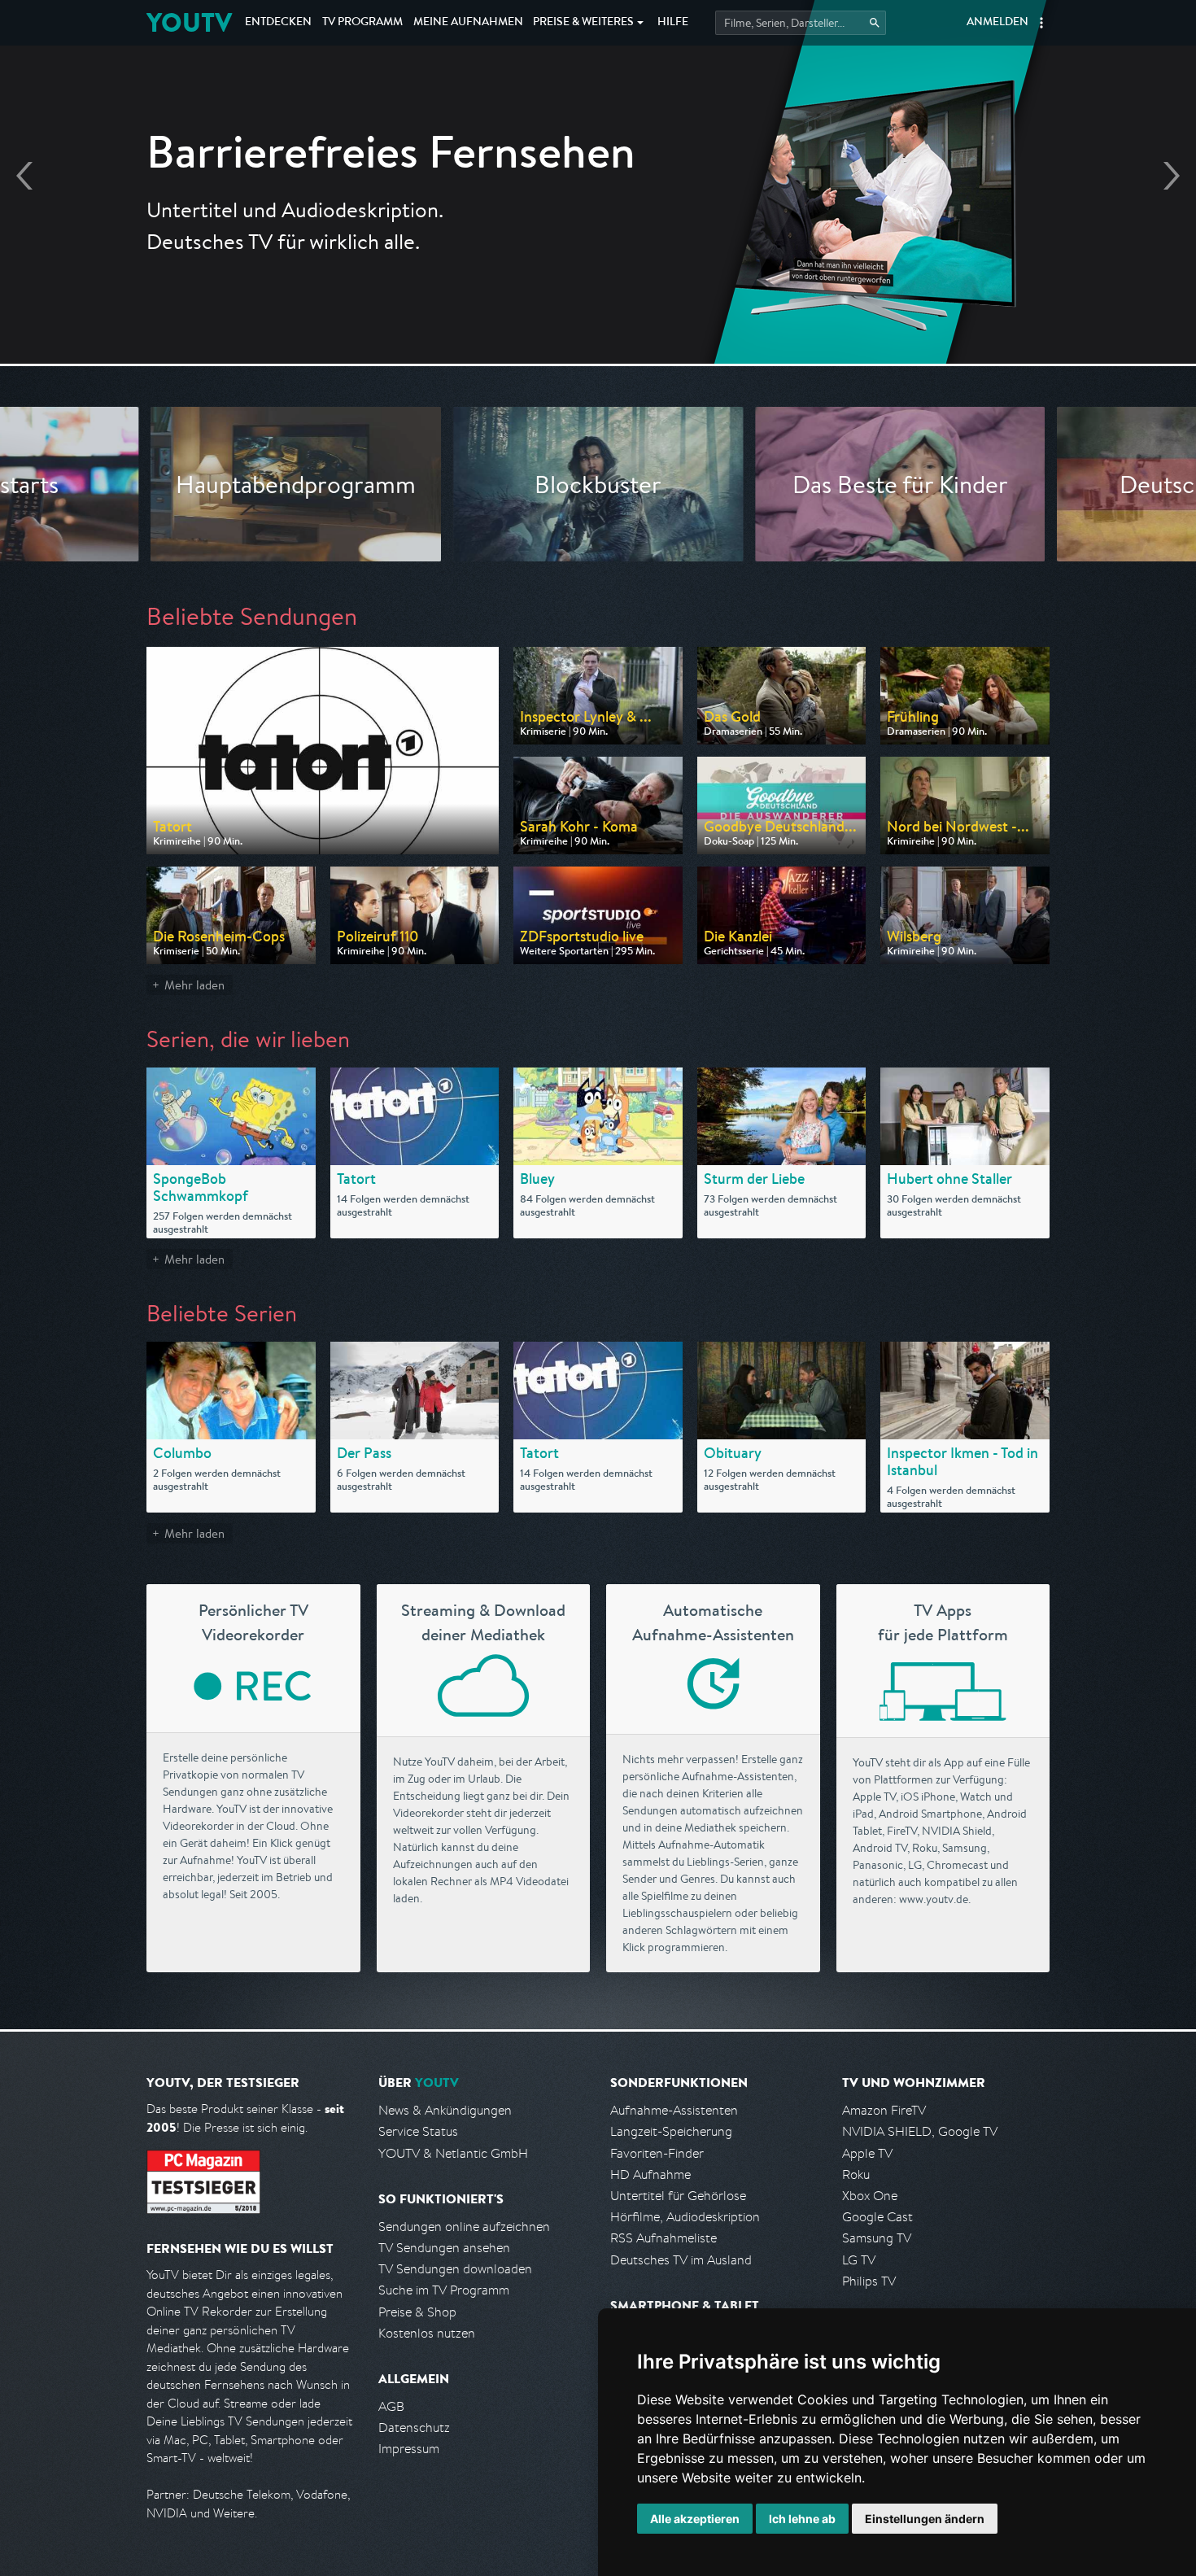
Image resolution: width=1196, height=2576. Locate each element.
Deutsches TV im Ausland (681, 2260)
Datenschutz (414, 2428)
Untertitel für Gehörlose (678, 2196)
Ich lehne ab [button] (802, 2519)
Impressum (409, 2449)
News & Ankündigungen (445, 2110)
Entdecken (278, 23)
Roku (856, 2174)
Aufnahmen (468, 23)
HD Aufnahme (650, 2174)
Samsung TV (877, 2238)
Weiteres (583, 23)
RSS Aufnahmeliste (663, 2238)
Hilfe (673, 23)
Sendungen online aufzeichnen (464, 2227)
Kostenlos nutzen (427, 2333)
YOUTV (189, 22)
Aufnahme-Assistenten (674, 2110)
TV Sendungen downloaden (455, 2269)
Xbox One (870, 2196)
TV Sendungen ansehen (444, 2248)
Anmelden (997, 23)
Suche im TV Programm (444, 2290)
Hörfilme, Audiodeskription (685, 2217)
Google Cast (877, 2217)
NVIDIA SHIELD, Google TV (920, 2131)
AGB (391, 2406)
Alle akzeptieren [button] (695, 2519)
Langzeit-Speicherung (671, 2131)
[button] (1041, 23)
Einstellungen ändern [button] (925, 2519)
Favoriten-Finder (657, 2153)
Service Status (418, 2131)
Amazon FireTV (884, 2110)
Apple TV (867, 2153)
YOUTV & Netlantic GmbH (453, 2153)
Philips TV (869, 2281)
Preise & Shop (417, 2312)
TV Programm (362, 23)
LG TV (859, 2260)
